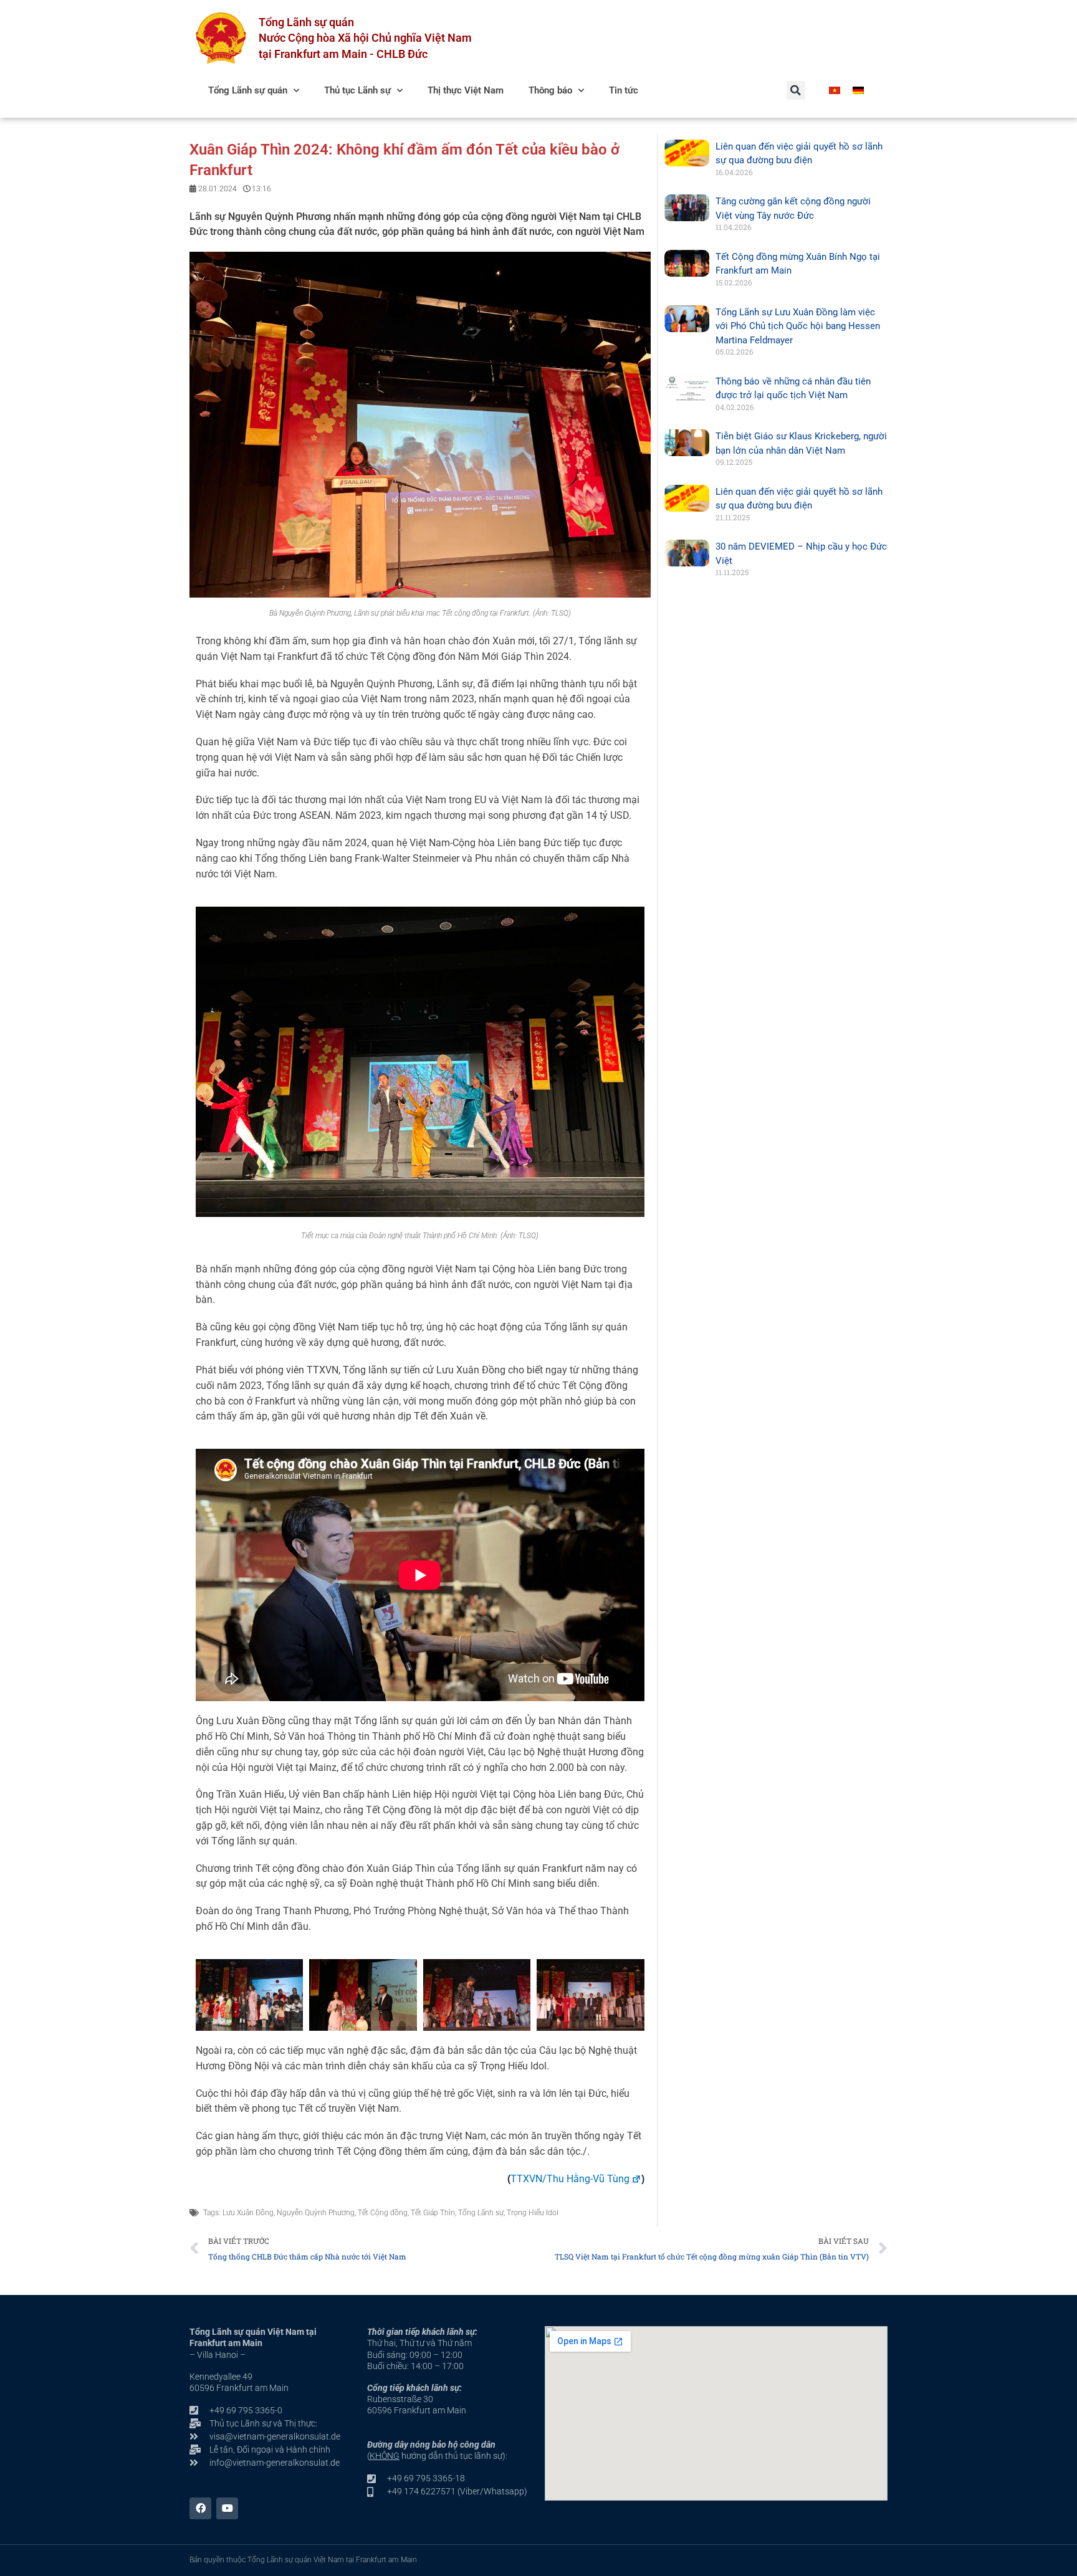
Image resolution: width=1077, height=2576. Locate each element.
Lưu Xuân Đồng (248, 2213)
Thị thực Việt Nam (466, 90)
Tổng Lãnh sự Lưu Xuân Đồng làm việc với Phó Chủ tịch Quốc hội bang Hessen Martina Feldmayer (798, 326)
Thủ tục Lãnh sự (357, 90)
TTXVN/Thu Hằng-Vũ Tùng (570, 2179)
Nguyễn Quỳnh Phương (316, 2213)
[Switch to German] (858, 90)
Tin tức (624, 90)
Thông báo (550, 90)
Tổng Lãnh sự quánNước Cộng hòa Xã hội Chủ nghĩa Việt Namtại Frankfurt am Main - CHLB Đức (365, 38)
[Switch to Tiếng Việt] (835, 90)
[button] (796, 90)
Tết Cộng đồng (383, 2213)
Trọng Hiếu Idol (533, 2213)
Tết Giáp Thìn (433, 2213)
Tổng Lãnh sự (481, 2213)
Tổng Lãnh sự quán (248, 90)
